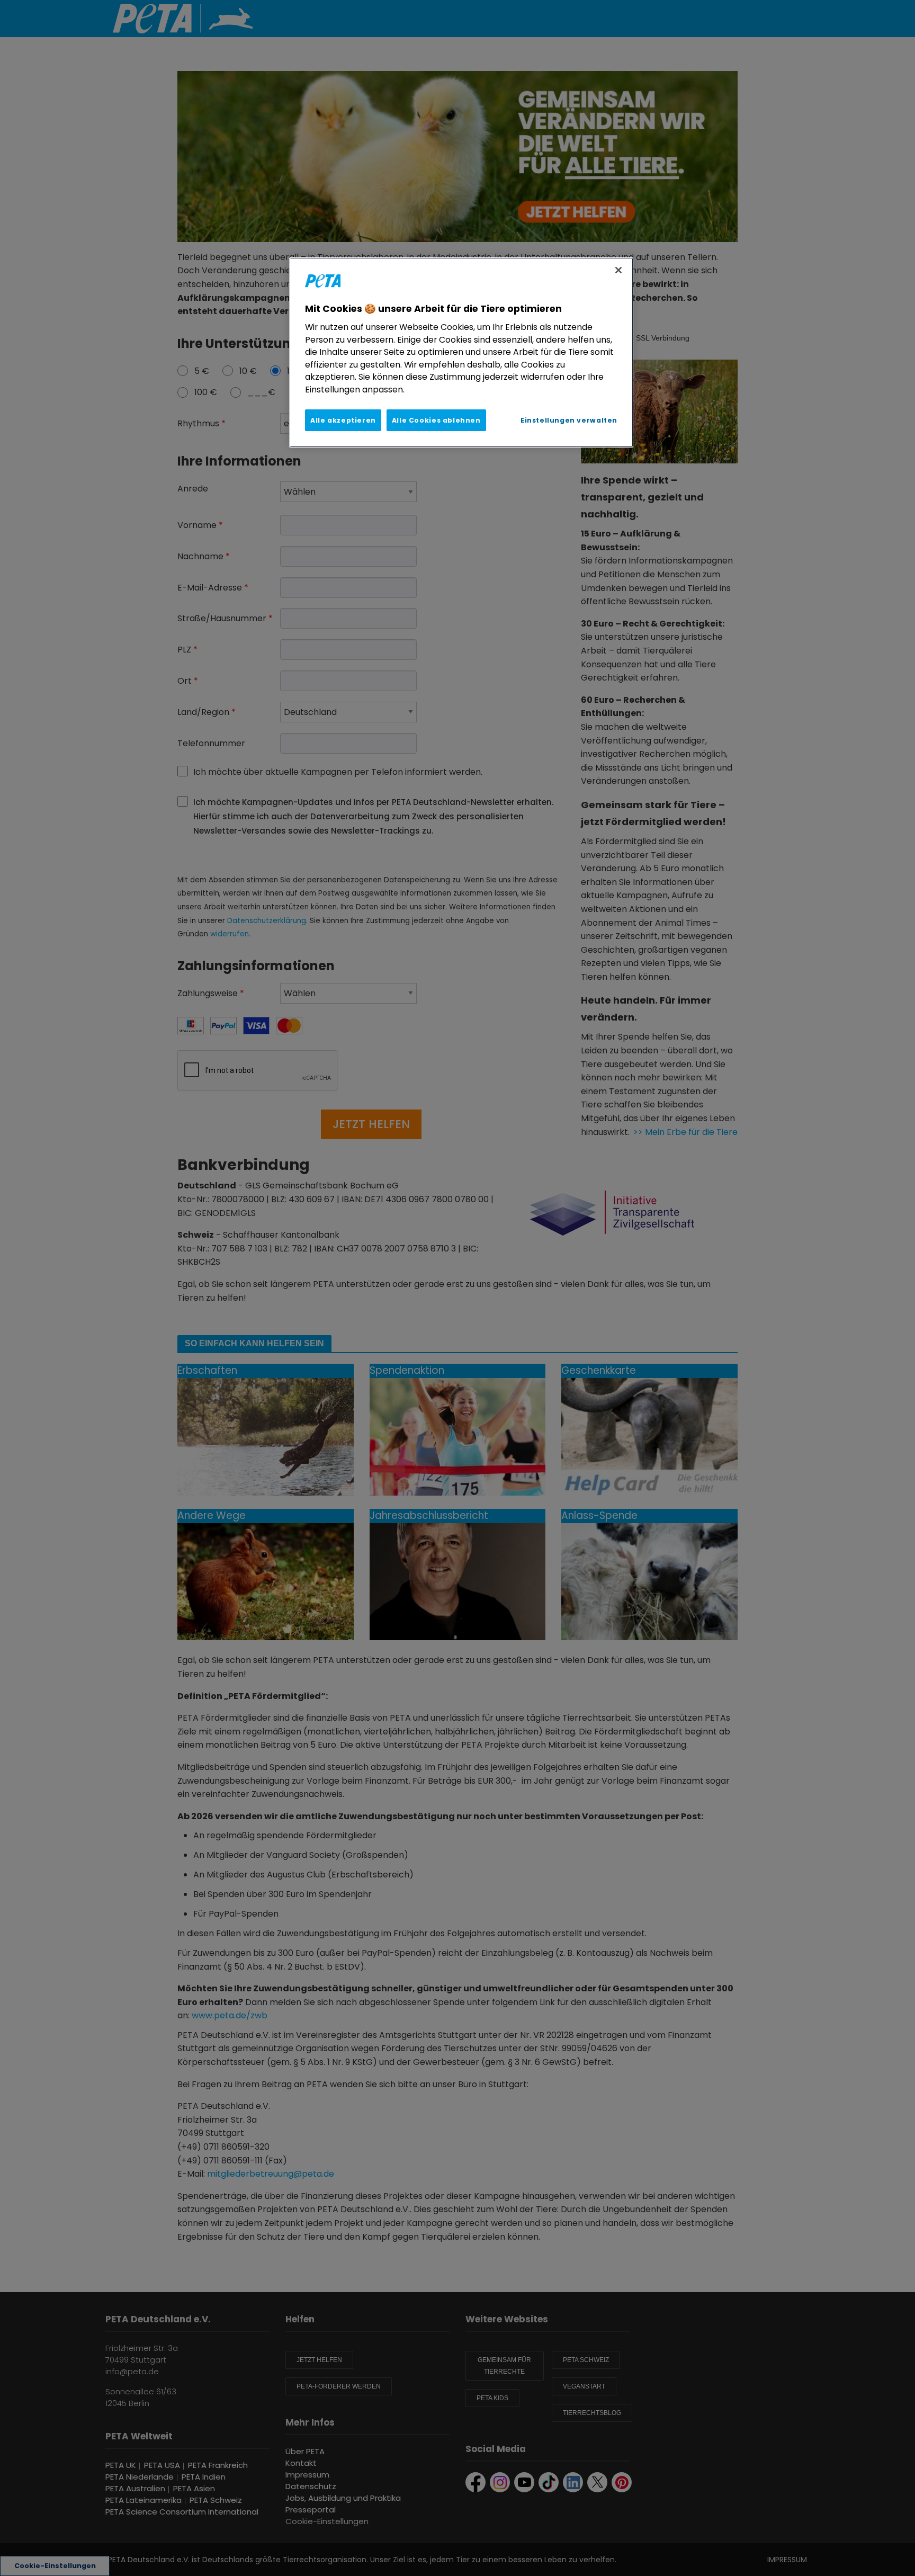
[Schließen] (618, 270)
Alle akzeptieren (343, 420)
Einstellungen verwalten (569, 420)
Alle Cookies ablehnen (436, 420)
